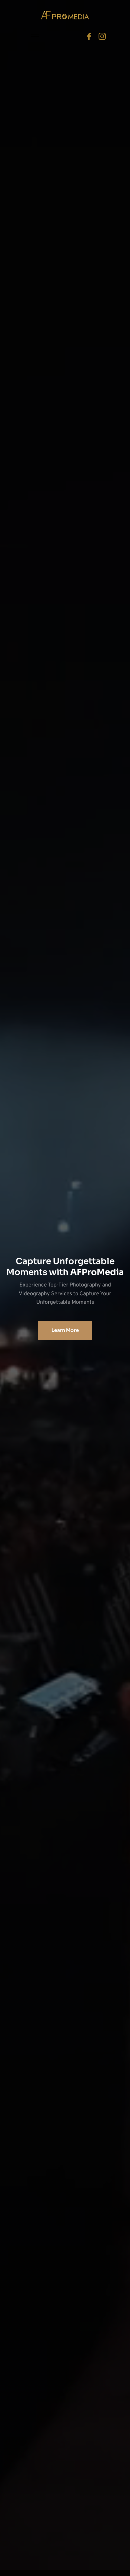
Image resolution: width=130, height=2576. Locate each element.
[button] (35, 36)
